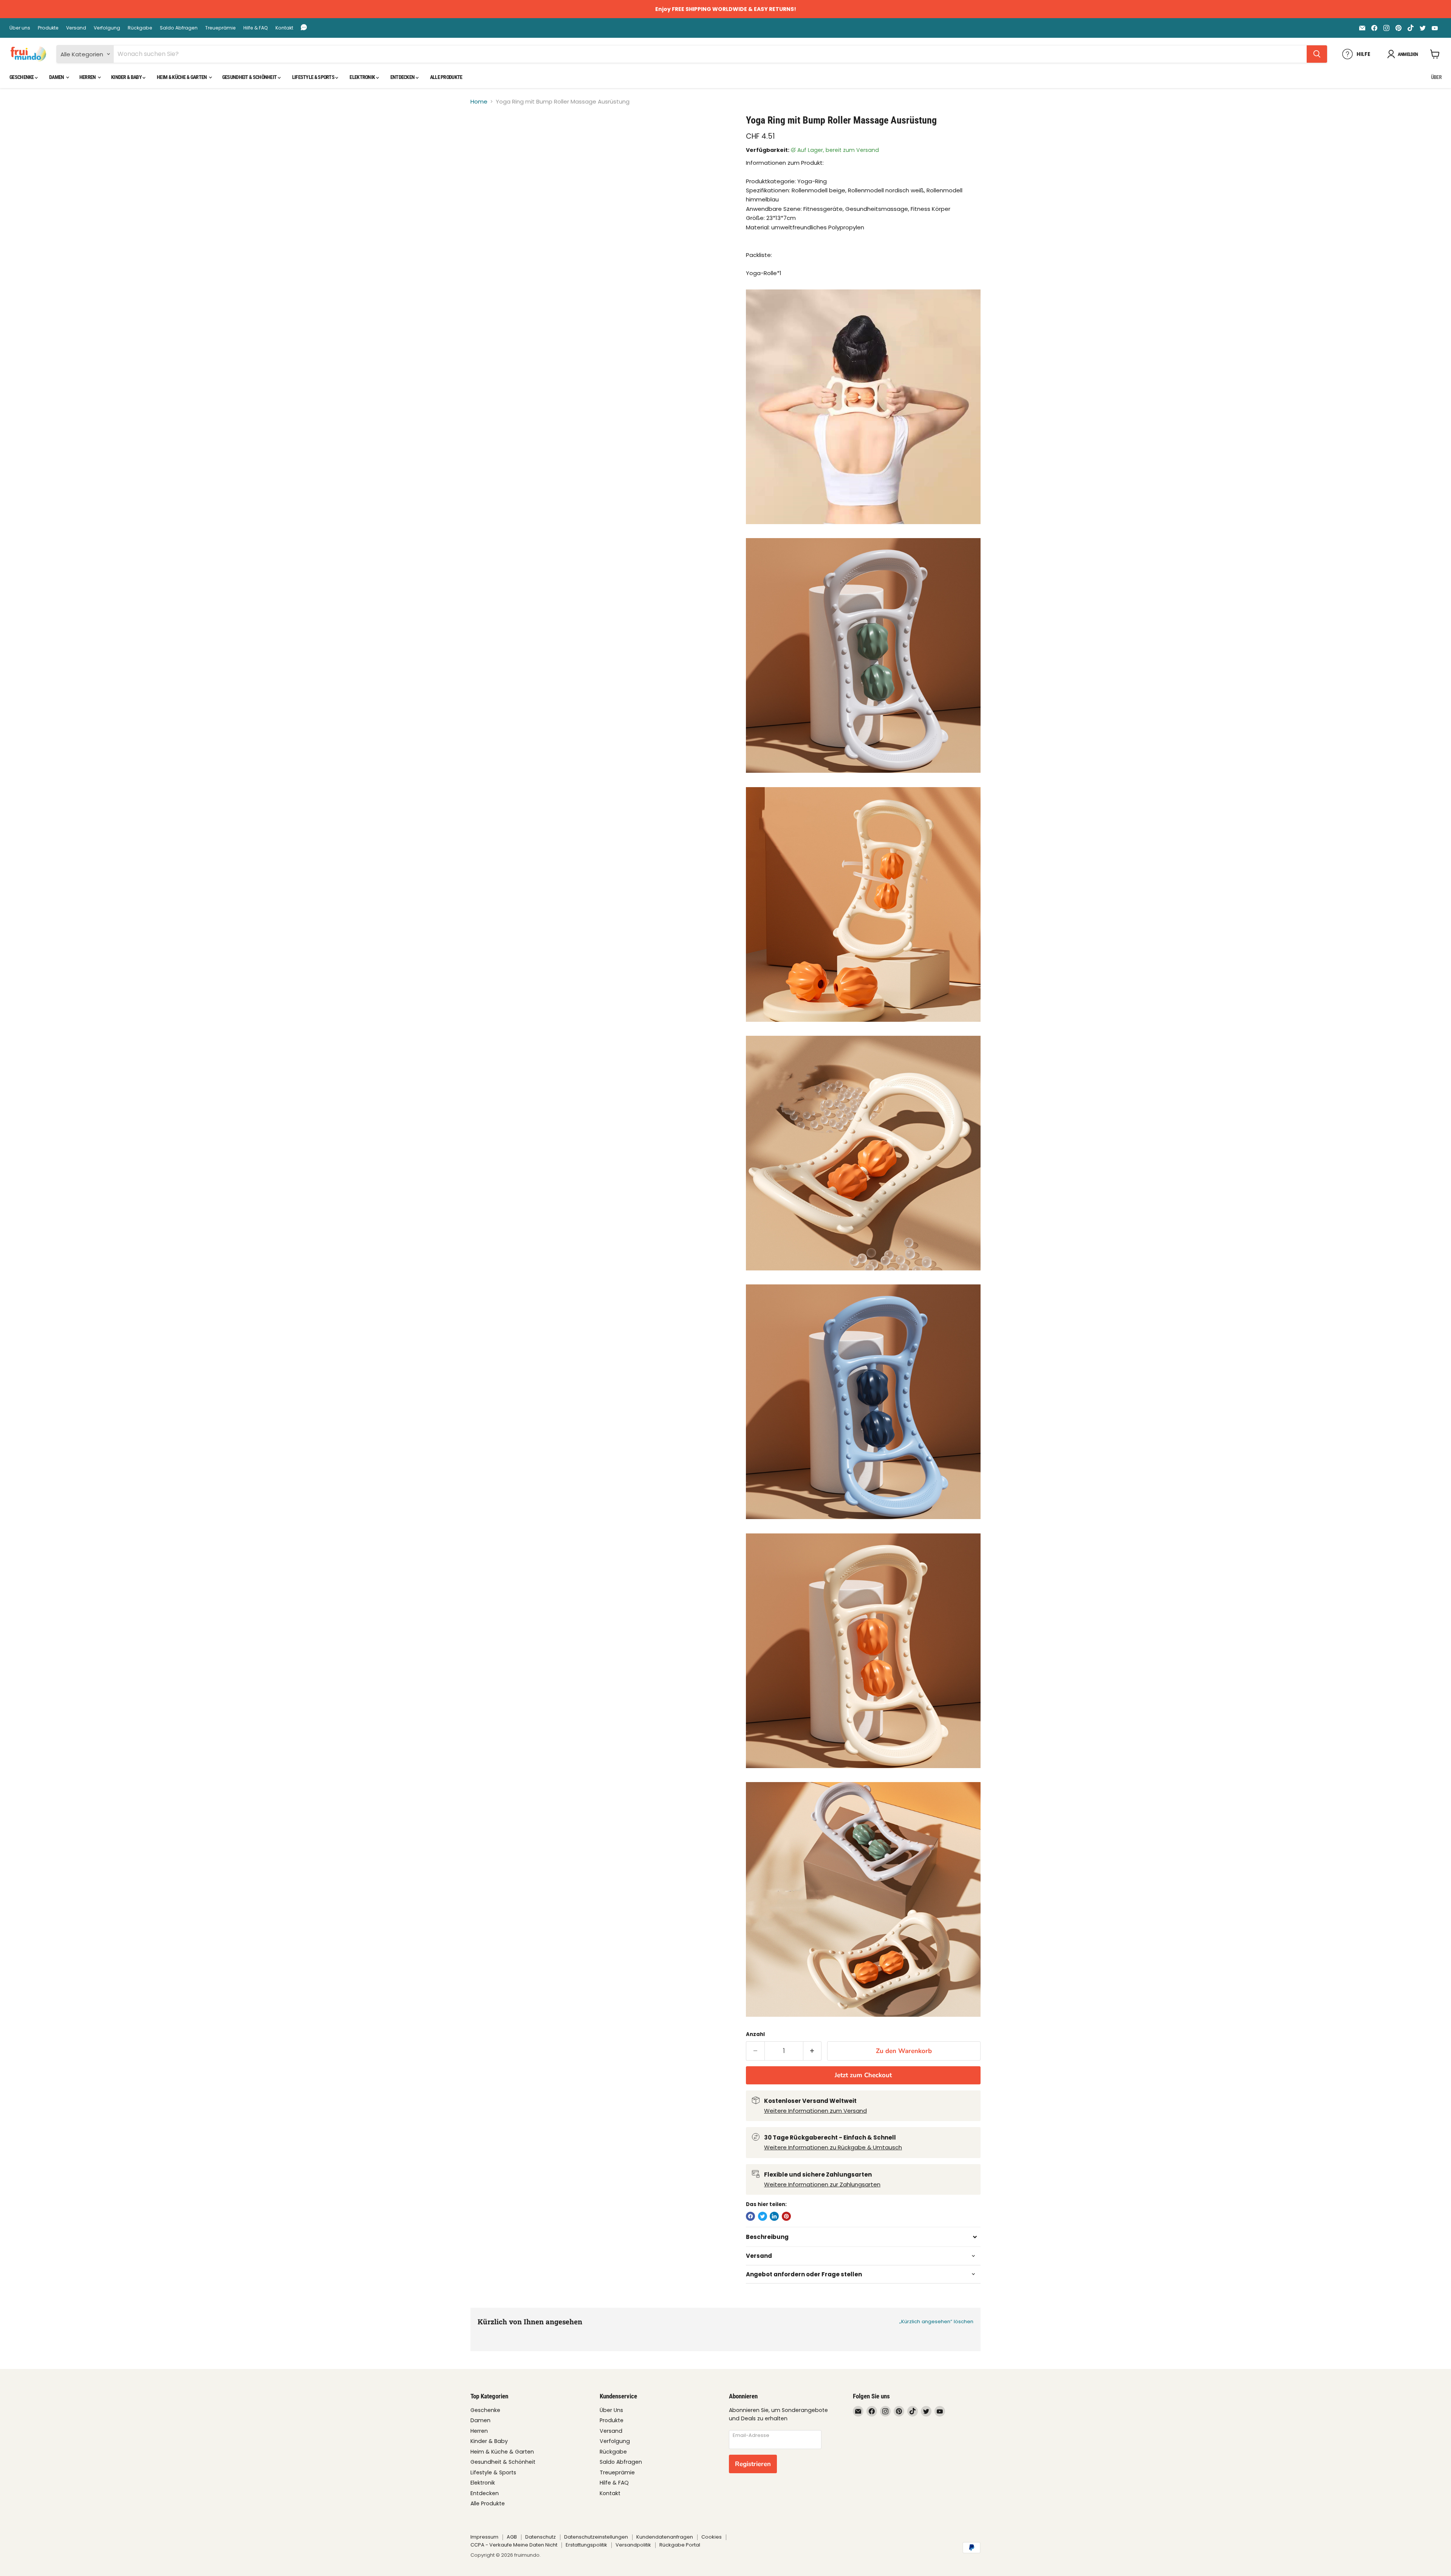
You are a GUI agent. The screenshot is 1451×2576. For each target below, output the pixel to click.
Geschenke (22, 77)
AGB (512, 2537)
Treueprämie (220, 28)
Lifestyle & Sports (314, 77)
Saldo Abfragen (179, 28)
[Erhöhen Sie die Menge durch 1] (813, 2051)
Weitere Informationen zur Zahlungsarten (822, 2184)
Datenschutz (541, 2537)
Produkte (48, 28)
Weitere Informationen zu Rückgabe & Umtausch (833, 2147)
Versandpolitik (633, 2545)
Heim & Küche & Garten (182, 77)
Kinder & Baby (127, 77)
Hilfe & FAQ (256, 28)
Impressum (484, 2537)
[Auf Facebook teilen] (750, 2216)
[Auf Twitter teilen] (763, 2216)
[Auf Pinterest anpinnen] (786, 2216)
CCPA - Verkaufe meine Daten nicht (514, 2545)
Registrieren (753, 2464)
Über (1436, 77)
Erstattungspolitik (586, 2545)
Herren (88, 77)
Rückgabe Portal (680, 2545)
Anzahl (755, 2034)
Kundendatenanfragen (665, 2537)
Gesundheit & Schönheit (250, 77)
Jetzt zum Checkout (863, 2075)
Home (479, 101)
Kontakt (284, 28)
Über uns (20, 28)
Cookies (712, 2537)
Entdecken (403, 77)
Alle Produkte (446, 77)
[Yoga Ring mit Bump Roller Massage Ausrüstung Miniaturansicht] (485, 136)
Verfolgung (107, 28)
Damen (57, 77)
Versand (76, 28)
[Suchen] (1317, 54)
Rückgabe (140, 28)
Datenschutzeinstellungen (596, 2537)
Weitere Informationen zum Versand (815, 2111)
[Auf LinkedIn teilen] (774, 2216)
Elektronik (363, 77)
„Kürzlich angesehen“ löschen (936, 2321)
